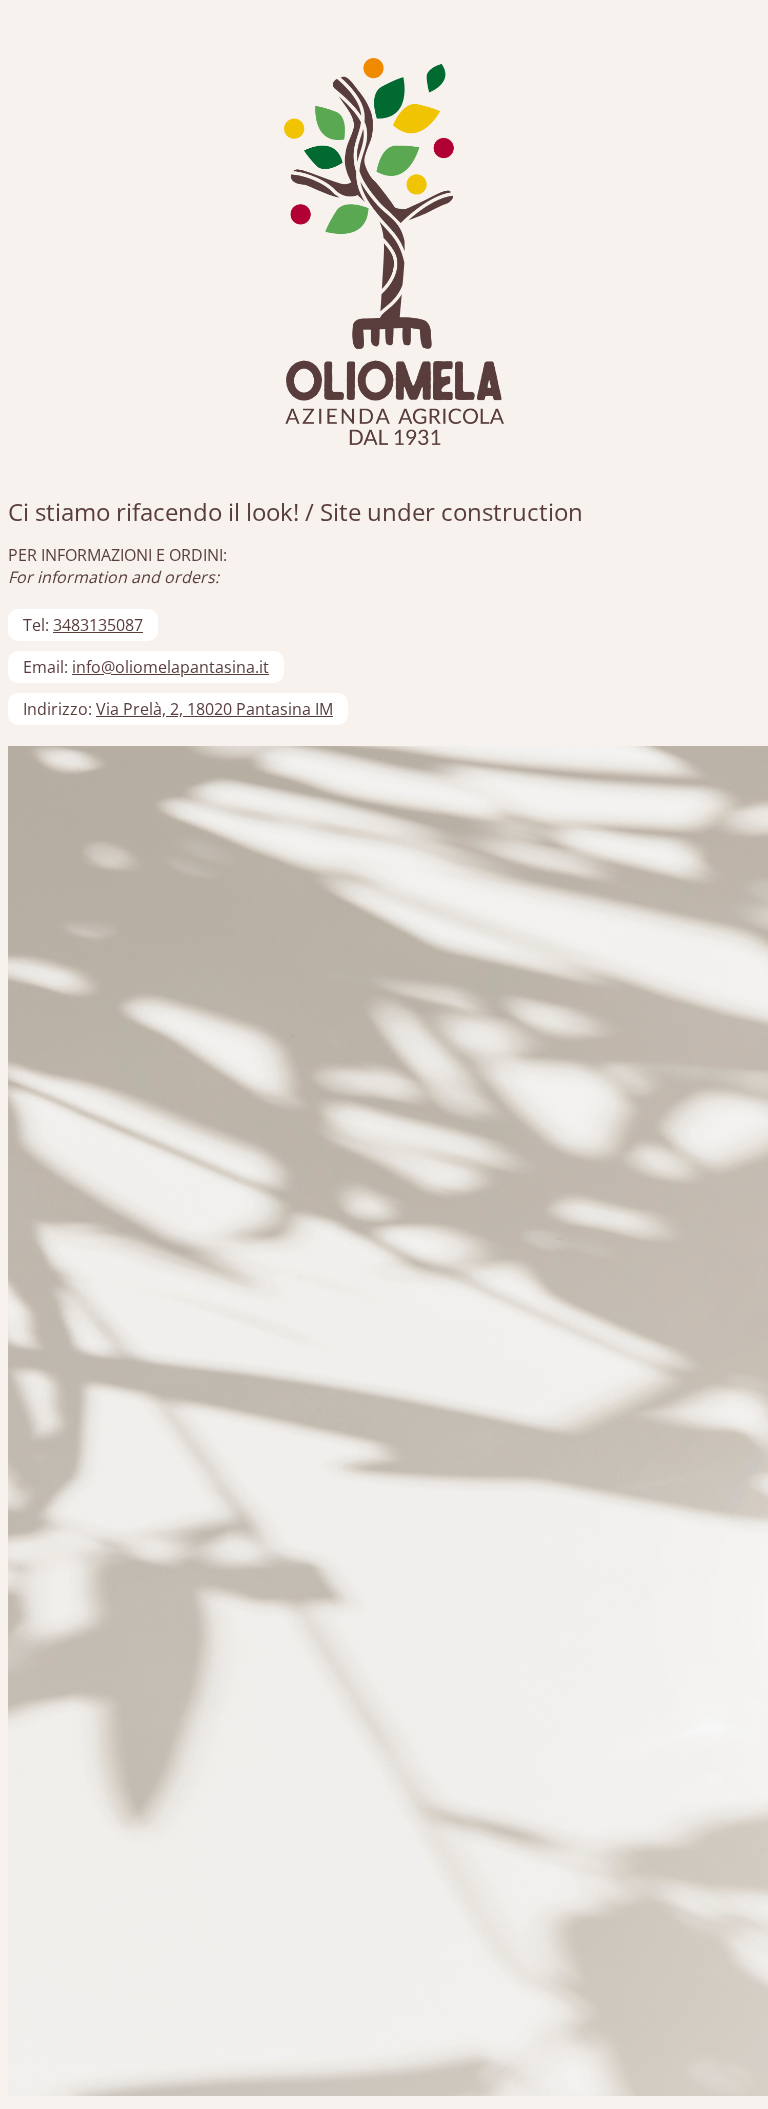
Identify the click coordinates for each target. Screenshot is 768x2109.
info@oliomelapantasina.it (170, 667)
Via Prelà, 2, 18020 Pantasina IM (214, 709)
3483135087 (98, 625)
